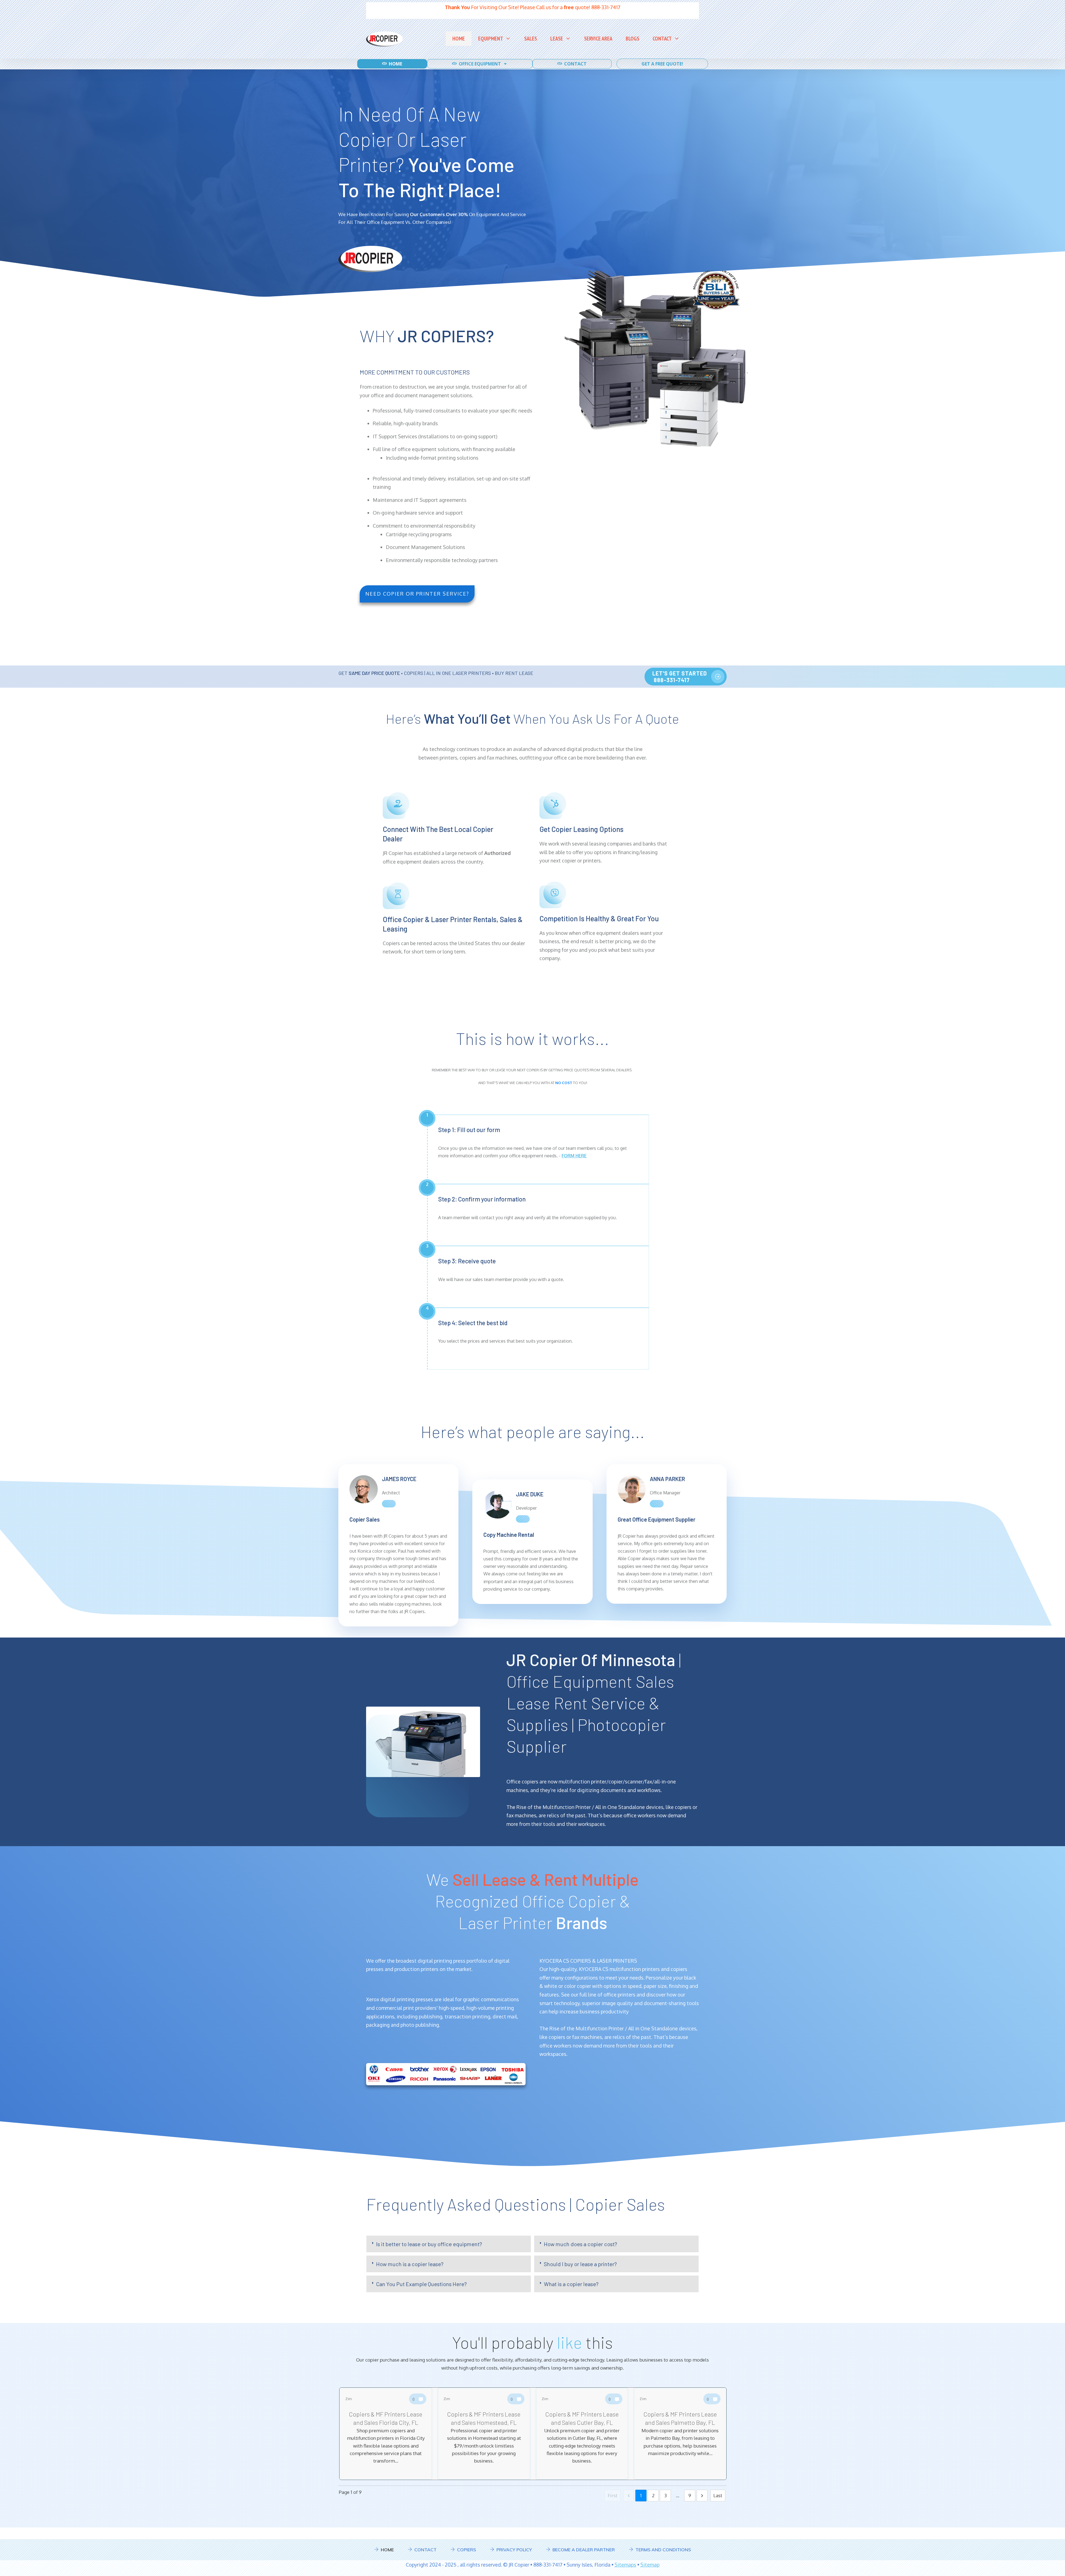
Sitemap (650, 2565)
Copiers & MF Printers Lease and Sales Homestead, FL (484, 2434)
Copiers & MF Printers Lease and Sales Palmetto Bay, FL (680, 2434)
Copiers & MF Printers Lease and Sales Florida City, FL (386, 2434)
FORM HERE (574, 1156)
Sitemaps (625, 2565)
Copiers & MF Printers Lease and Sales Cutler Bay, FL (582, 2434)
